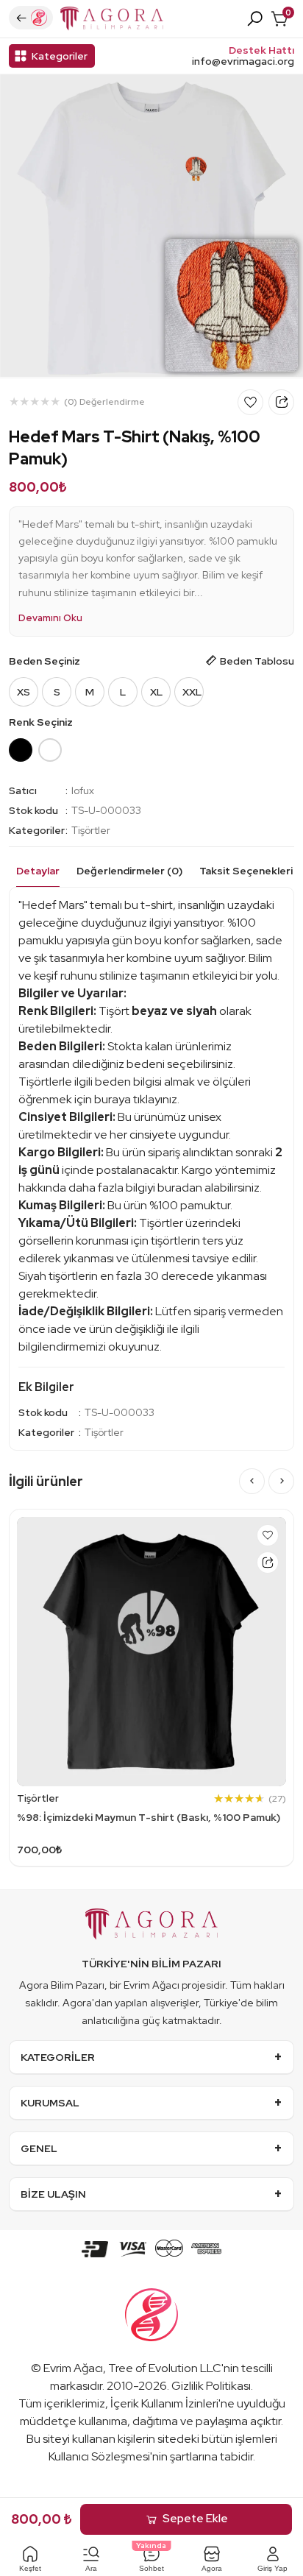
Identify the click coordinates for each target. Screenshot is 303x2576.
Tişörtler (91, 830)
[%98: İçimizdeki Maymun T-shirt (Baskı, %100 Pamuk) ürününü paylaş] (268, 1563)
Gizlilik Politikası (211, 2386)
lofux (83, 790)
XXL (192, 692)
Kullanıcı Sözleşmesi (99, 2456)
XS (24, 692)
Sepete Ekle (195, 2519)
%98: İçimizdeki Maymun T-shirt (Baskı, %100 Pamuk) (149, 1817)
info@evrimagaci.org (243, 61)
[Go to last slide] (252, 1481)
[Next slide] (281, 1481)
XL (156, 692)
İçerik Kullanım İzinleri (164, 2403)
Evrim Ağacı (73, 2368)
